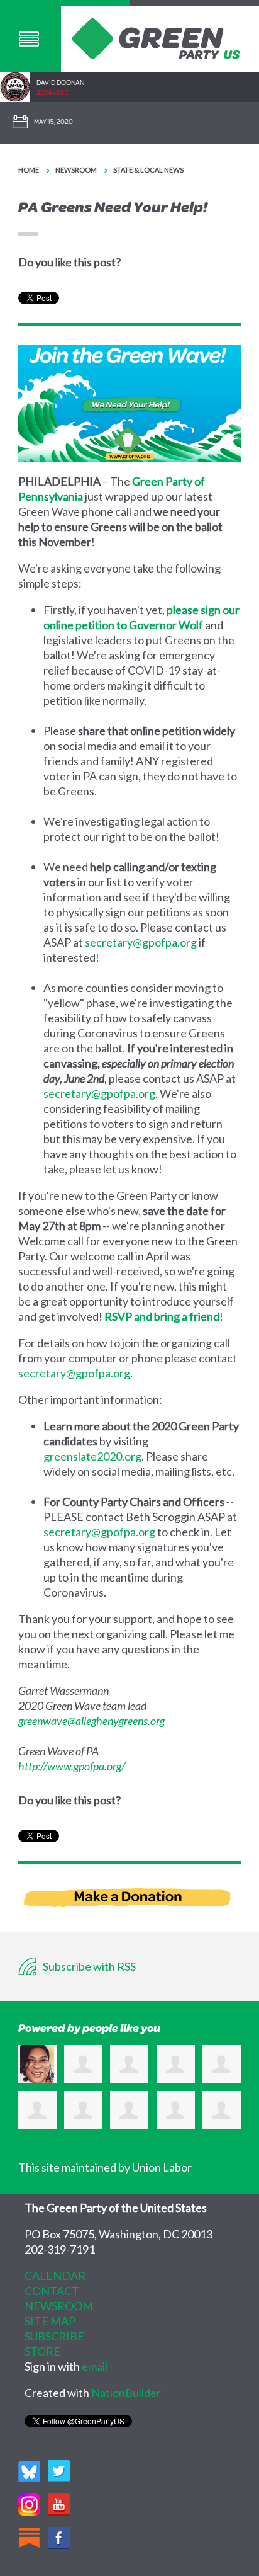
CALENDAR (55, 2276)
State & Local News (148, 170)
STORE (42, 2351)
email (95, 2366)
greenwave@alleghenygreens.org (91, 1721)
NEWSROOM (59, 2306)
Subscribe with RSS (88, 1966)
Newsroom (76, 170)
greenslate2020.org (92, 1456)
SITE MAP (50, 2321)
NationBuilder (126, 2393)
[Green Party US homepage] (156, 37)
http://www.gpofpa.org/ (72, 1766)
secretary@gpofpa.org (141, 942)
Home (29, 170)
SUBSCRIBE (54, 2336)
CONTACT (52, 2291)
